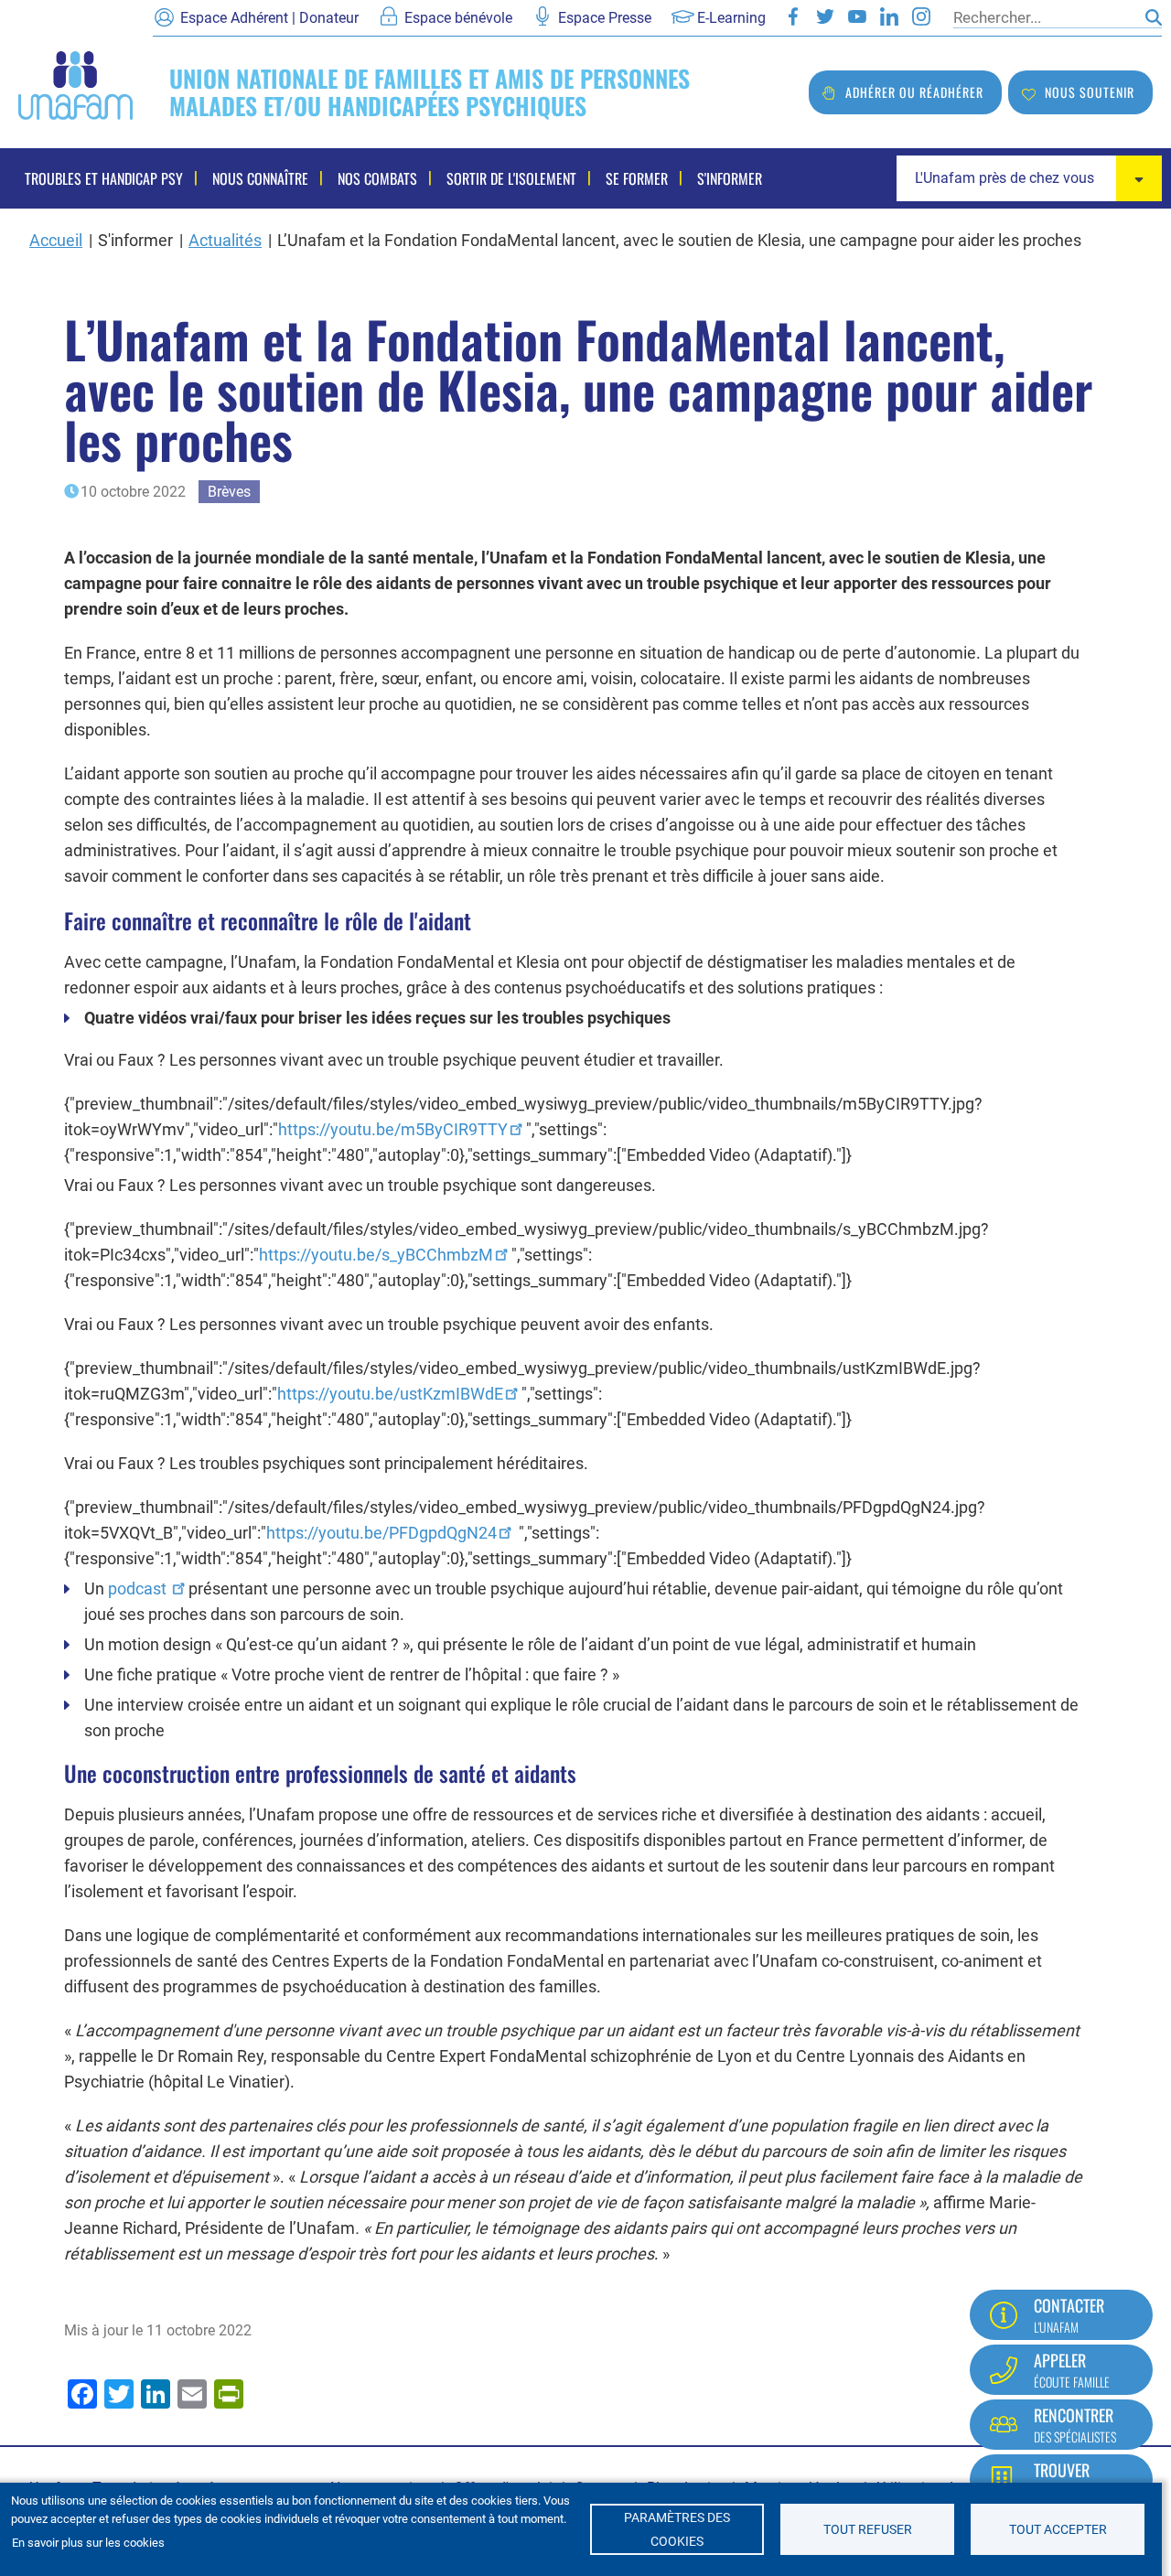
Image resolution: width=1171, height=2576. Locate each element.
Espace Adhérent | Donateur (269, 18)
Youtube (857, 16)
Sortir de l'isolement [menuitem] (511, 178)
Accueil (56, 240)
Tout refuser (868, 2529)
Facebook (793, 16)
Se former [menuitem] (637, 178)
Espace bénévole (458, 18)
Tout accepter (1058, 2529)
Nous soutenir (1090, 92)
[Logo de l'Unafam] (75, 84)
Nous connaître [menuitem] (260, 178)
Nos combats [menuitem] (377, 178)
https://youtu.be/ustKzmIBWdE (390, 1394)
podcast (139, 1589)
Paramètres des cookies (677, 2529)
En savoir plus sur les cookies (88, 2543)
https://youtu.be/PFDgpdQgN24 (381, 1533)
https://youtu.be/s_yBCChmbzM (376, 1255)
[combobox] (1029, 178)
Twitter (825, 16)
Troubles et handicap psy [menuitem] (104, 178)
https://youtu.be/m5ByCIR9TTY (393, 1129)
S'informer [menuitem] (730, 178)
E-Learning (731, 18)
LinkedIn (889, 16)
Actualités (225, 240)
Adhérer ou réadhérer (914, 92)
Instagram (921, 16)
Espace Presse (605, 18)
